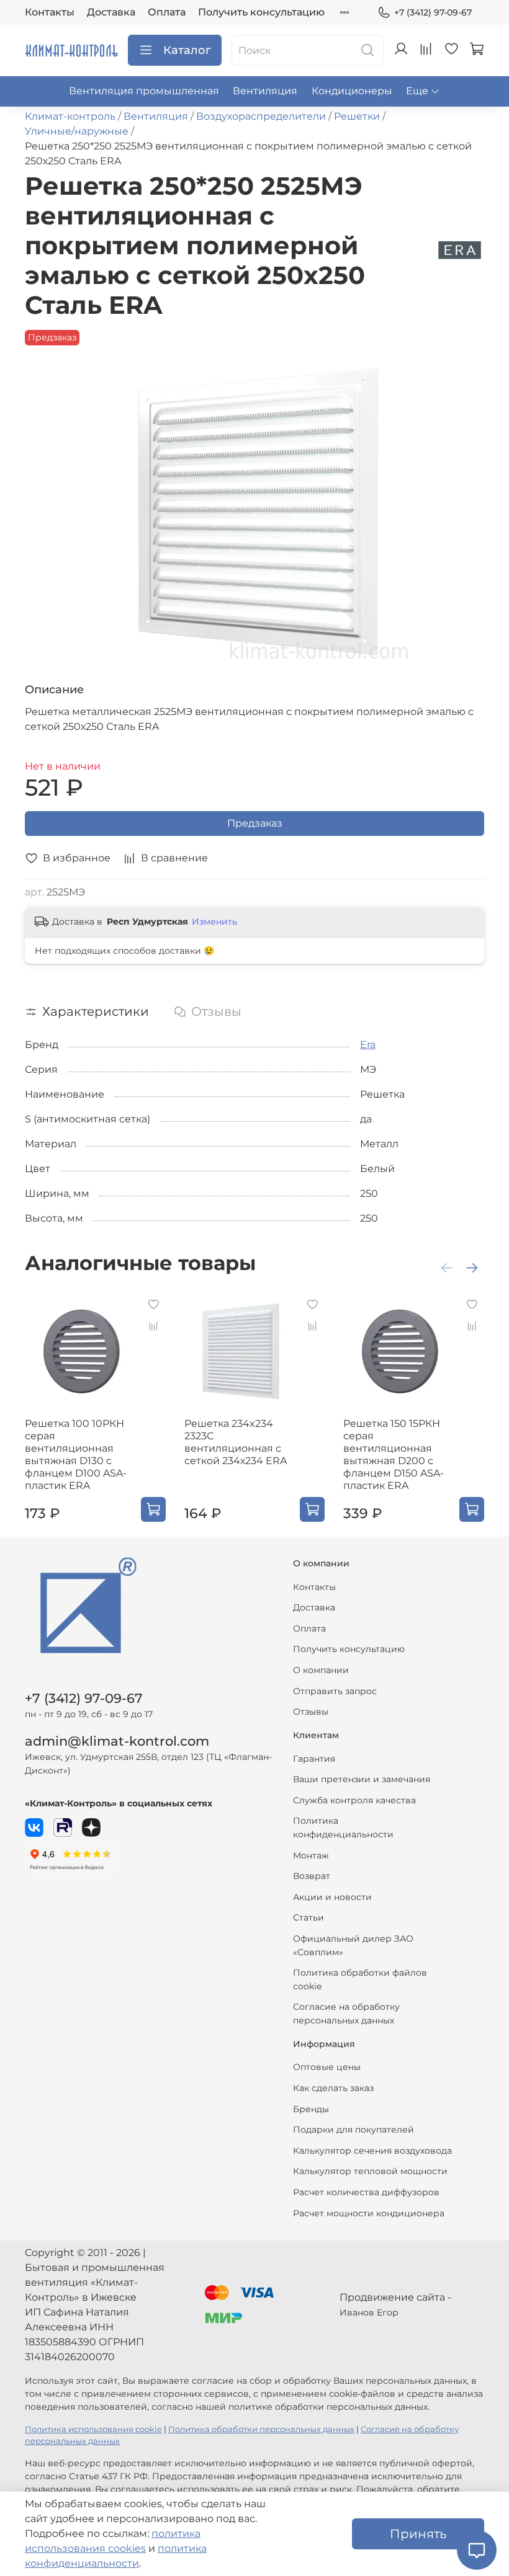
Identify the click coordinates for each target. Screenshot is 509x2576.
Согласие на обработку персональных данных (346, 2014)
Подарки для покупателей (354, 2130)
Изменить (214, 922)
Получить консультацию (261, 12)
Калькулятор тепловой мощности (370, 2171)
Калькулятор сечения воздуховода (372, 2151)
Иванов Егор (369, 2312)
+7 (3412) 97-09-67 (433, 12)
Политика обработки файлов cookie (360, 1979)
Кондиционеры (352, 91)
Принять (418, 2534)
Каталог (187, 50)
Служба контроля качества (354, 1800)
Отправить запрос (335, 1691)
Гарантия (314, 1759)
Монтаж (311, 1855)
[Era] (460, 250)
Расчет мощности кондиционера (369, 2213)
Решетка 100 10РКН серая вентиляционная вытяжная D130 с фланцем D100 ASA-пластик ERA (76, 1455)
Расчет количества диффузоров (366, 2192)
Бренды (311, 2109)
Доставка (111, 12)
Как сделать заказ (333, 2088)
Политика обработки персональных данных (261, 2429)
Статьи (309, 1917)
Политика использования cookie (93, 2429)
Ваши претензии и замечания (362, 1779)
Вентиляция (265, 91)
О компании (321, 1670)
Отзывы (311, 1712)
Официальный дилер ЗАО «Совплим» (353, 1945)
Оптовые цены (327, 2067)
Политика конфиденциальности (343, 1828)
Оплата (167, 12)
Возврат (312, 1876)
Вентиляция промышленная (144, 91)
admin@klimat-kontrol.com (117, 1741)
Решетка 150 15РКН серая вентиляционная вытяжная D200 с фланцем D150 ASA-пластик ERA (394, 1455)
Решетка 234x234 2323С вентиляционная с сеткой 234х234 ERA (236, 1442)
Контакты (50, 12)
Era (368, 1045)
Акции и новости (332, 1897)
